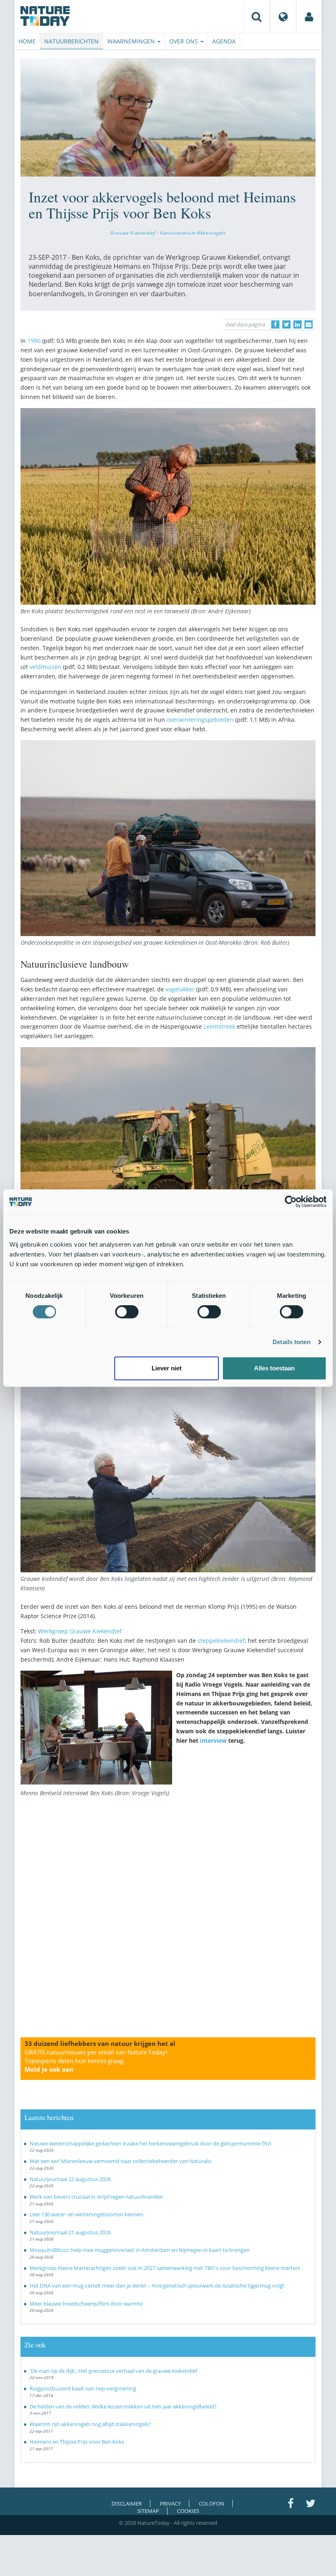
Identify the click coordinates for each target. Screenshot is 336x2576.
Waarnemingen (132, 41)
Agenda (224, 41)
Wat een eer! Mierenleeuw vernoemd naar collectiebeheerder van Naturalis (120, 2161)
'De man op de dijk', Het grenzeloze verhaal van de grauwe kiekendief (113, 2371)
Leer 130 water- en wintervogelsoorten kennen (86, 2214)
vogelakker (180, 989)
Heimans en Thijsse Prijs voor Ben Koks (77, 2442)
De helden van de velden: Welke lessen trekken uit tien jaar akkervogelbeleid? (123, 2406)
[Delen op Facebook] (275, 324)
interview (212, 1740)
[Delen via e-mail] (309, 324)
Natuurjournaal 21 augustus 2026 (70, 2232)
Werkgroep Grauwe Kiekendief (80, 1631)
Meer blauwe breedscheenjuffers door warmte (86, 2304)
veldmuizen (45, 667)
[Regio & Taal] (283, 16)
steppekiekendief (221, 1641)
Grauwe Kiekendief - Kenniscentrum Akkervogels (168, 233)
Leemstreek (219, 1026)
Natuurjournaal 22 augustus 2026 (70, 2179)
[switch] (127, 1312)
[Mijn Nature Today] (309, 16)
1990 (34, 341)
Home (27, 41)
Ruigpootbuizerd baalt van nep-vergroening (83, 2388)
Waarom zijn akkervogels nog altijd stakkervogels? (90, 2424)
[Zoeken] (257, 16)
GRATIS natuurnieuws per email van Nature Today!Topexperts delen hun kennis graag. (96, 2061)
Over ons (184, 41)
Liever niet (167, 1368)
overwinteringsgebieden (200, 720)
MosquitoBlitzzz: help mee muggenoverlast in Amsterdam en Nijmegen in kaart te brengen (140, 2250)
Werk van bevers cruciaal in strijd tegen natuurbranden (96, 2197)
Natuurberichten (72, 41)
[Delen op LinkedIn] (297, 324)
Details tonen (292, 1342)
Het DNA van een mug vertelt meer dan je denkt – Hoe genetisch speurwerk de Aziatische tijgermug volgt (157, 2286)
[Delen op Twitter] (286, 324)
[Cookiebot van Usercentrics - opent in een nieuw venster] (291, 1202)
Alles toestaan (274, 1368)
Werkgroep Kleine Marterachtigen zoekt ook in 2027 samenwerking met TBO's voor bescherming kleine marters (165, 2268)
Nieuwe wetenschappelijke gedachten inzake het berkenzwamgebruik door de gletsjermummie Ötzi (150, 2143)
